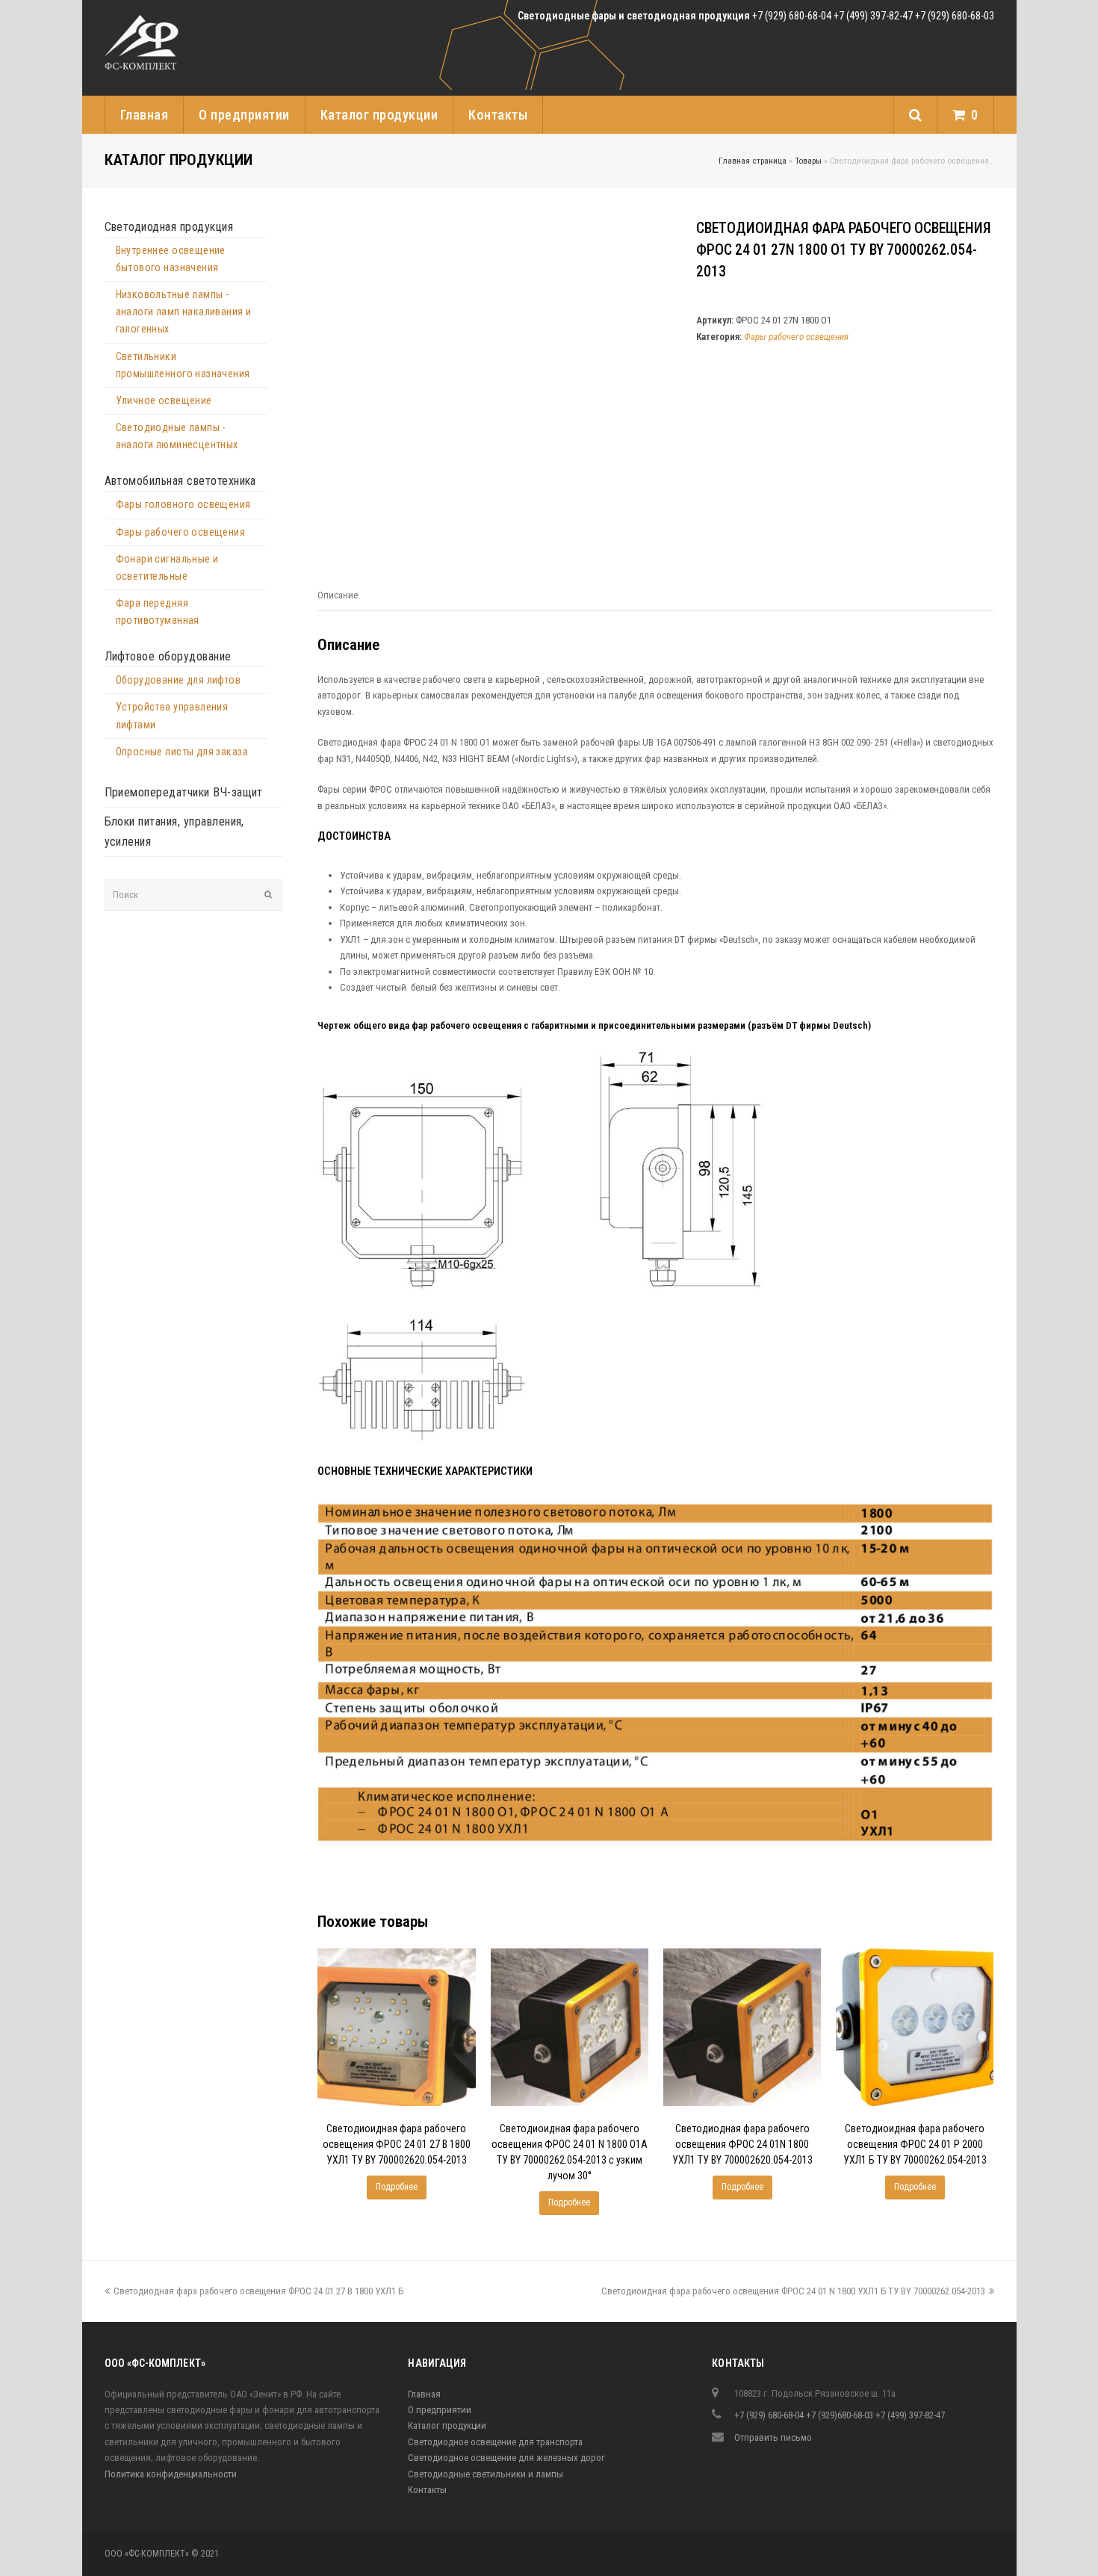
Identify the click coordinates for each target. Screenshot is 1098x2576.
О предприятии (440, 2410)
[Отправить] (268, 895)
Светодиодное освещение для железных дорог (506, 2458)
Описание (338, 595)
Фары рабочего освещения (796, 337)
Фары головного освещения (183, 504)
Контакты (427, 2490)
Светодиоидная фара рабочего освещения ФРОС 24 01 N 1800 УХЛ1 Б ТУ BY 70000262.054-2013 (793, 2291)
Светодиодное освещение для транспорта (495, 2442)
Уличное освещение (164, 400)
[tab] (338, 595)
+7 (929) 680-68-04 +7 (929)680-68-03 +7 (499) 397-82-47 (840, 2415)
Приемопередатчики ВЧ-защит (184, 792)
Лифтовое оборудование (168, 656)
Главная (424, 2394)
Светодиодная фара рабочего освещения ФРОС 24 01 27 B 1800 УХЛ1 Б (258, 2291)
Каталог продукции (447, 2425)
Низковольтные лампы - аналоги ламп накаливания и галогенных (184, 312)
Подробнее (397, 2187)
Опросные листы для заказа (182, 752)
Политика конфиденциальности (171, 2474)
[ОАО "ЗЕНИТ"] (142, 45)
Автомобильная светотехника (180, 481)
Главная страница (753, 161)
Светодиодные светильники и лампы (486, 2474)
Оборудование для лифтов (179, 680)
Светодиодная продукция (169, 227)
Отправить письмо (773, 2437)
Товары (808, 161)
